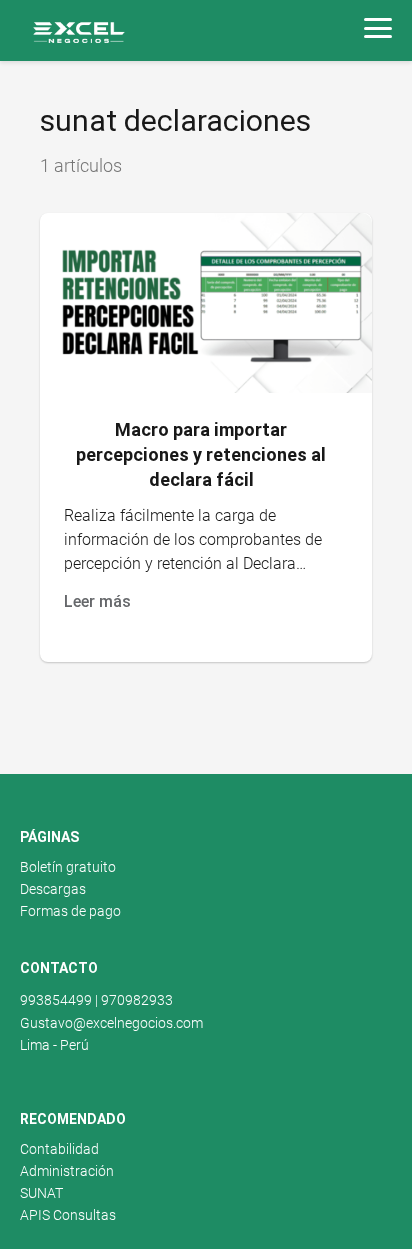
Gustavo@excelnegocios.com (111, 1023)
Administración (67, 1171)
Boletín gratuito (68, 867)
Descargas (53, 889)
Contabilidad (59, 1149)
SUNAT (41, 1193)
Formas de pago (70, 911)
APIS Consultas (68, 1215)
